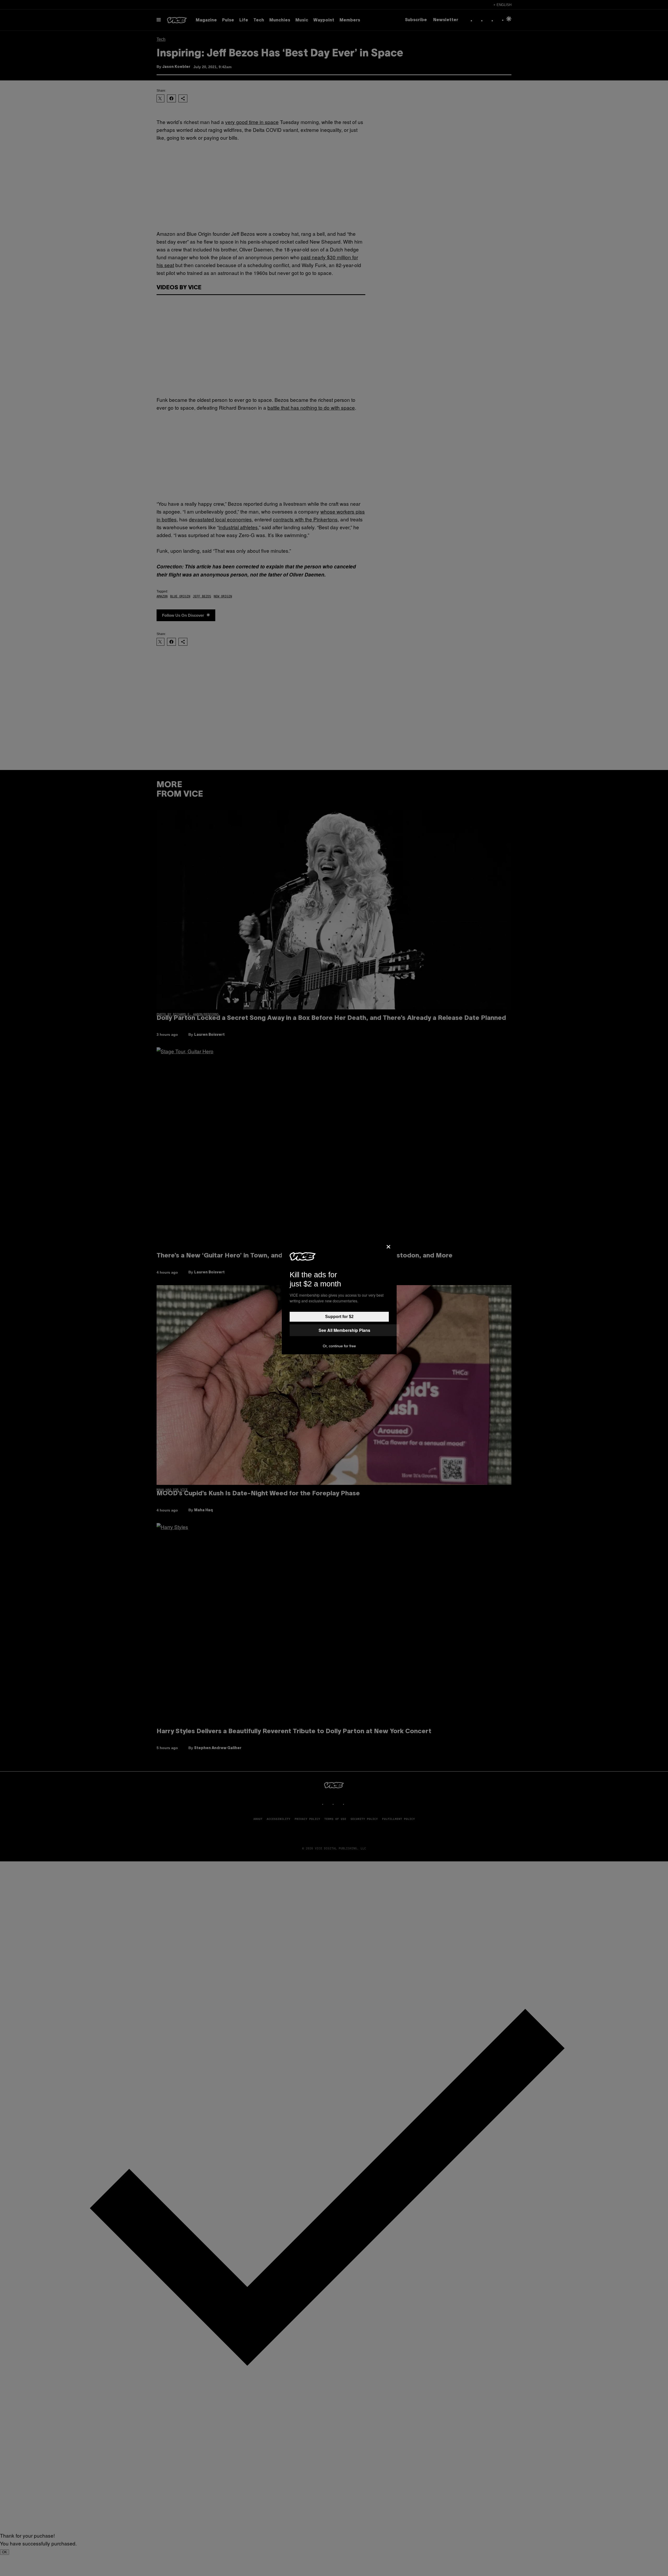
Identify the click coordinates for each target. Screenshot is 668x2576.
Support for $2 (339, 1317)
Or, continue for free (339, 1346)
